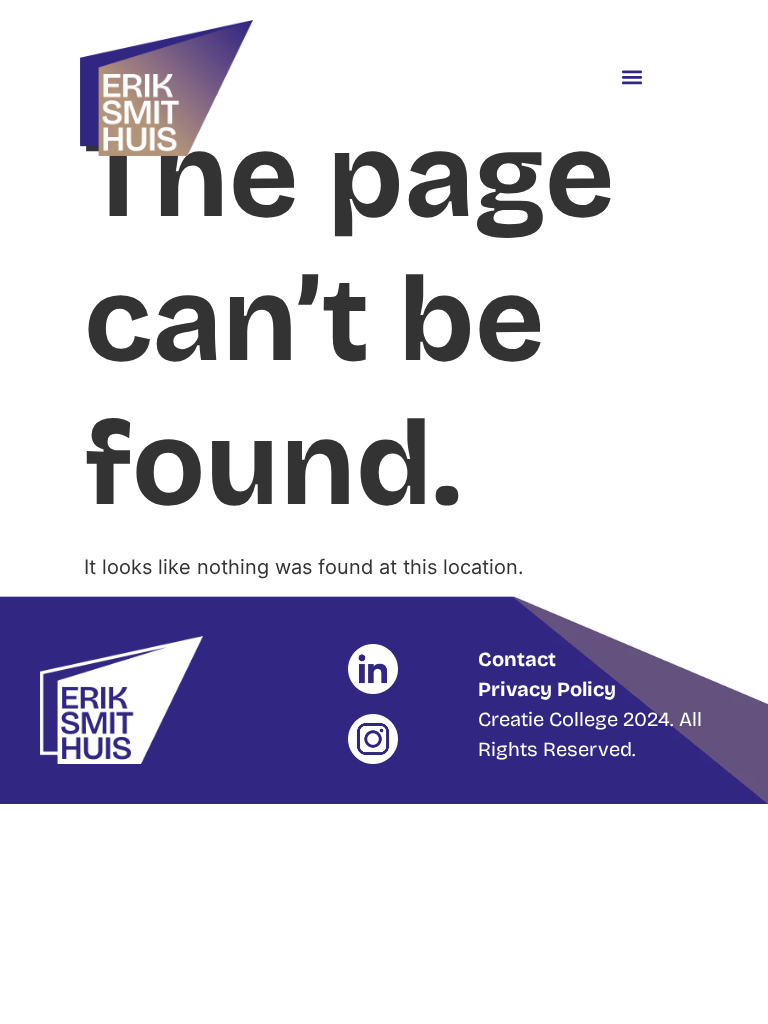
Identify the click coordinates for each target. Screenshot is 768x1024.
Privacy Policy (547, 689)
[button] (631, 76)
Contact (517, 659)
